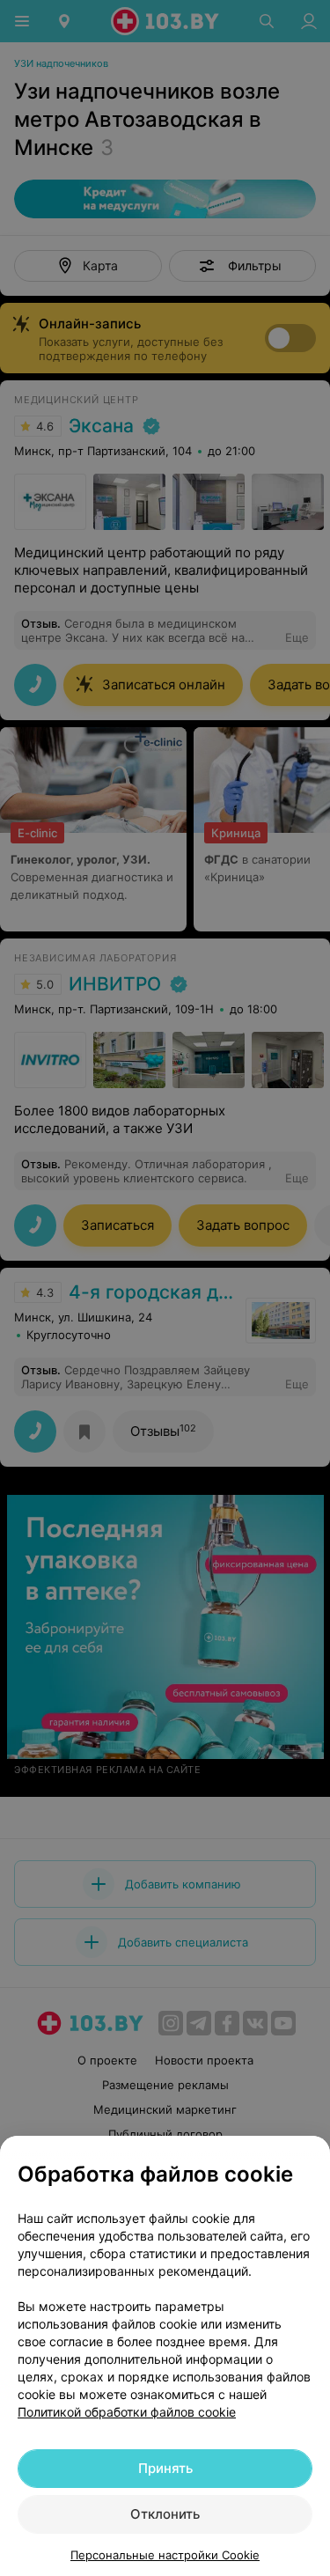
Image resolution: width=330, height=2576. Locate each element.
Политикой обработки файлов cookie (127, 2412)
